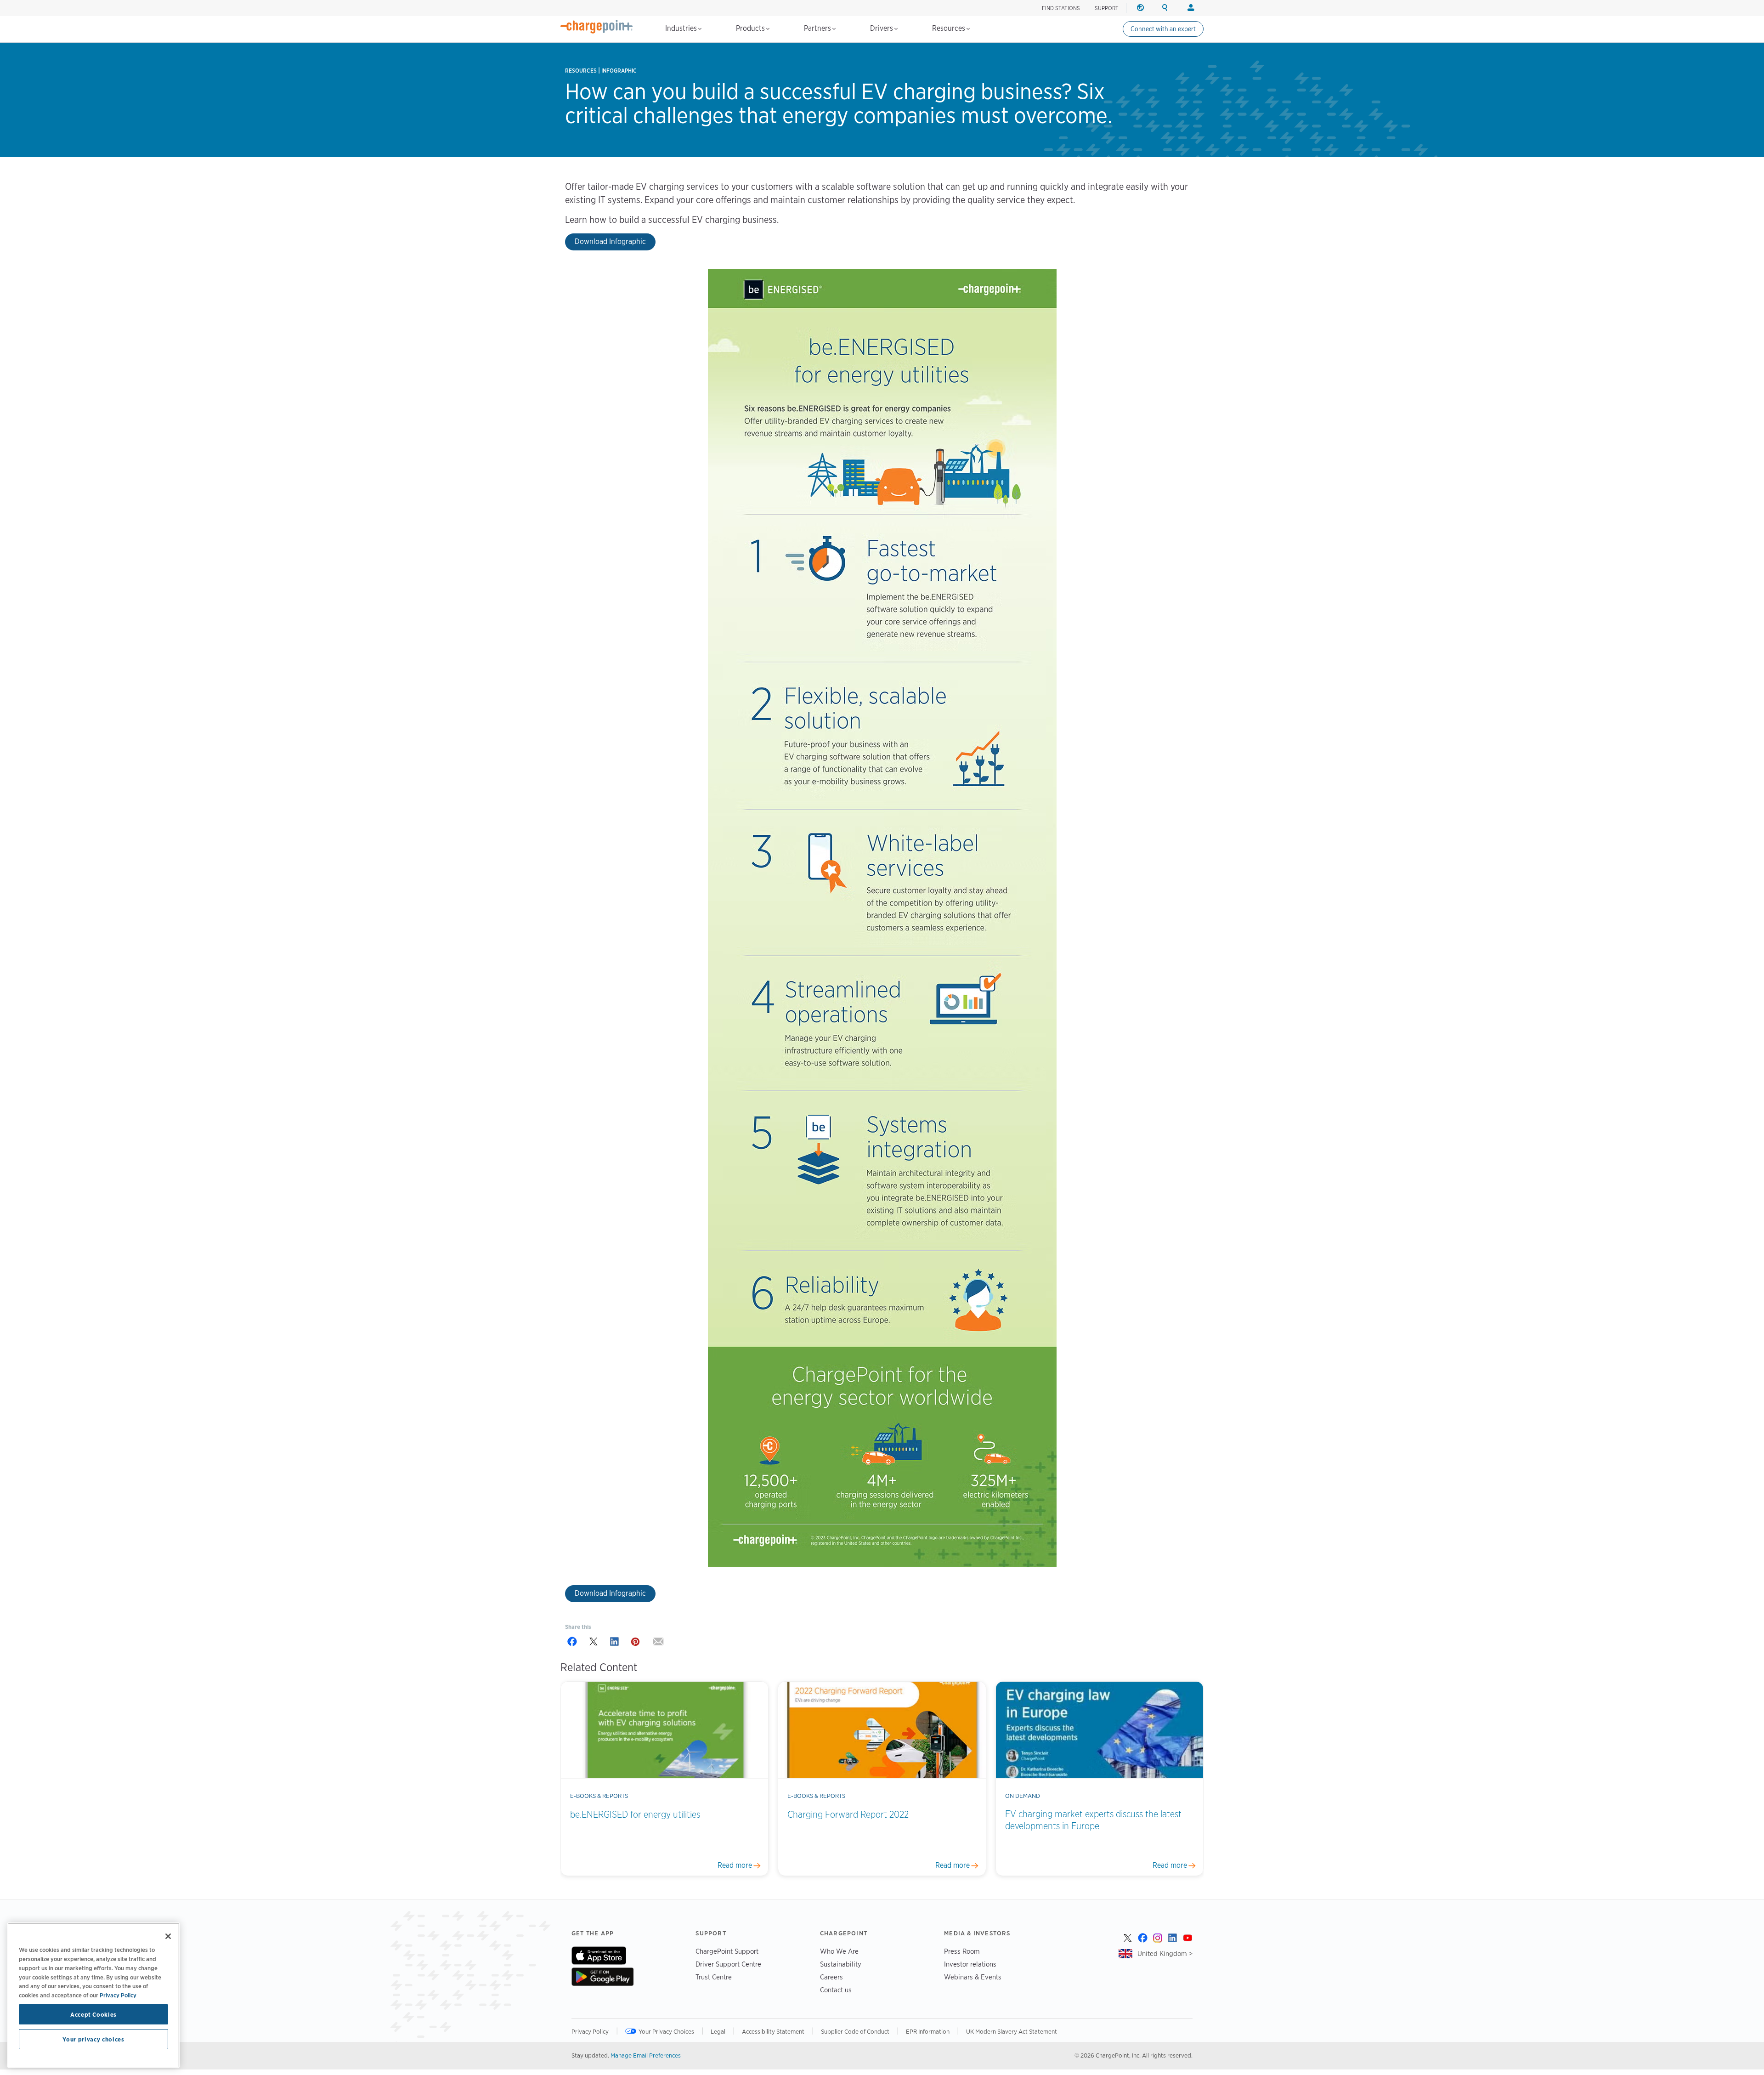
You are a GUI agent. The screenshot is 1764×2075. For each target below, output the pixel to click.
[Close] (168, 1936)
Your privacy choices (93, 2039)
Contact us (836, 1990)
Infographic (619, 71)
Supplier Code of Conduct (855, 2031)
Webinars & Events (973, 1977)
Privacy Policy (590, 2031)
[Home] (597, 27)
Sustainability (841, 1964)
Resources (950, 28)
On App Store (599, 1956)
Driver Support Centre (728, 1964)
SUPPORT (1107, 8)
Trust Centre (714, 1977)
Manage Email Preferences (646, 2055)
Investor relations (970, 1964)
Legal (718, 2031)
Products (751, 28)
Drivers (882, 28)
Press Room (962, 1951)
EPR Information (928, 2031)
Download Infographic (610, 241)
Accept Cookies (93, 2014)
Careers (831, 1977)
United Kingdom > (1165, 1953)
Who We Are (839, 1951)
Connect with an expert (1163, 29)
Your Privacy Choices (666, 2031)
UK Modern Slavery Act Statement (1012, 2031)
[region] (93, 1995)
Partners (818, 28)
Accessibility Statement (773, 2031)
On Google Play (602, 1977)
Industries (682, 28)
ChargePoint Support (727, 1951)
